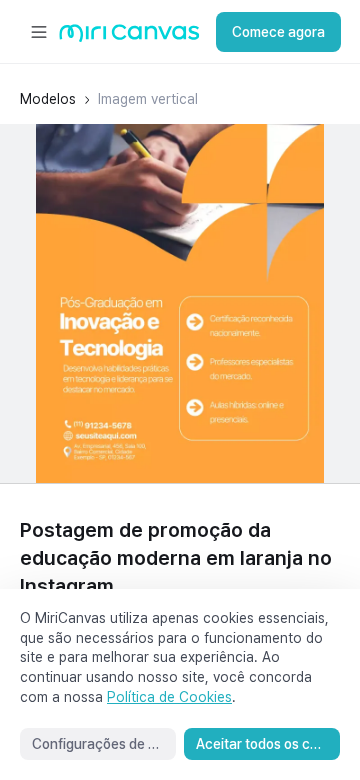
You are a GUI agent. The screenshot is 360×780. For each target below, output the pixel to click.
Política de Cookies (169, 697)
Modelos (48, 99)
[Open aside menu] (39, 32)
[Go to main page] (129, 37)
